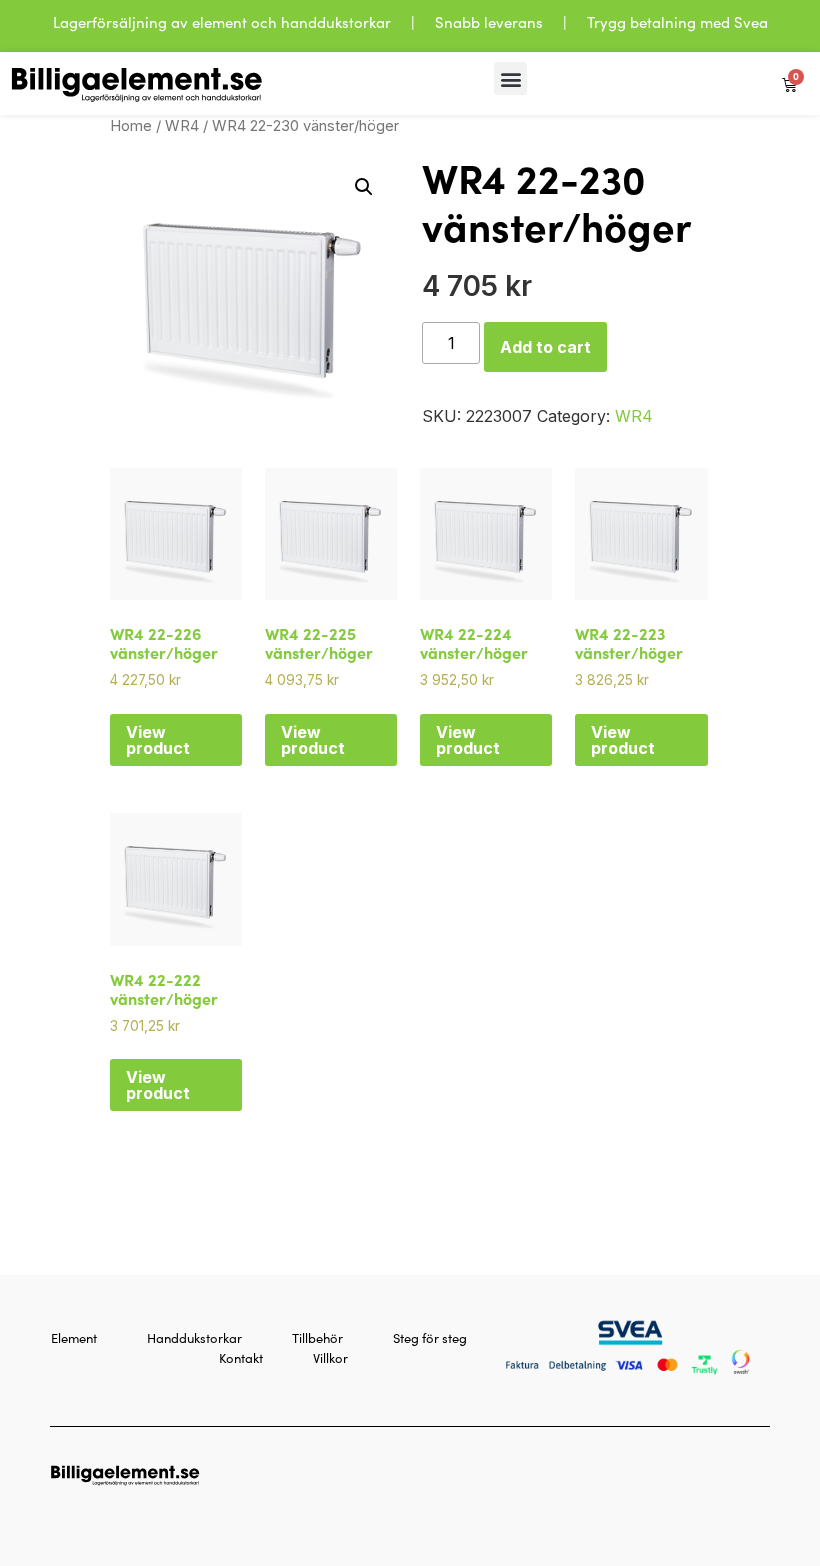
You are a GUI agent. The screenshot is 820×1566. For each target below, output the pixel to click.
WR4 (182, 126)
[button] (510, 78)
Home (131, 126)
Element (74, 1338)
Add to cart (545, 347)
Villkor (330, 1358)
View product (158, 740)
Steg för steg (430, 1338)
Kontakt (241, 1358)
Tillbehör (317, 1338)
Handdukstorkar (194, 1338)
